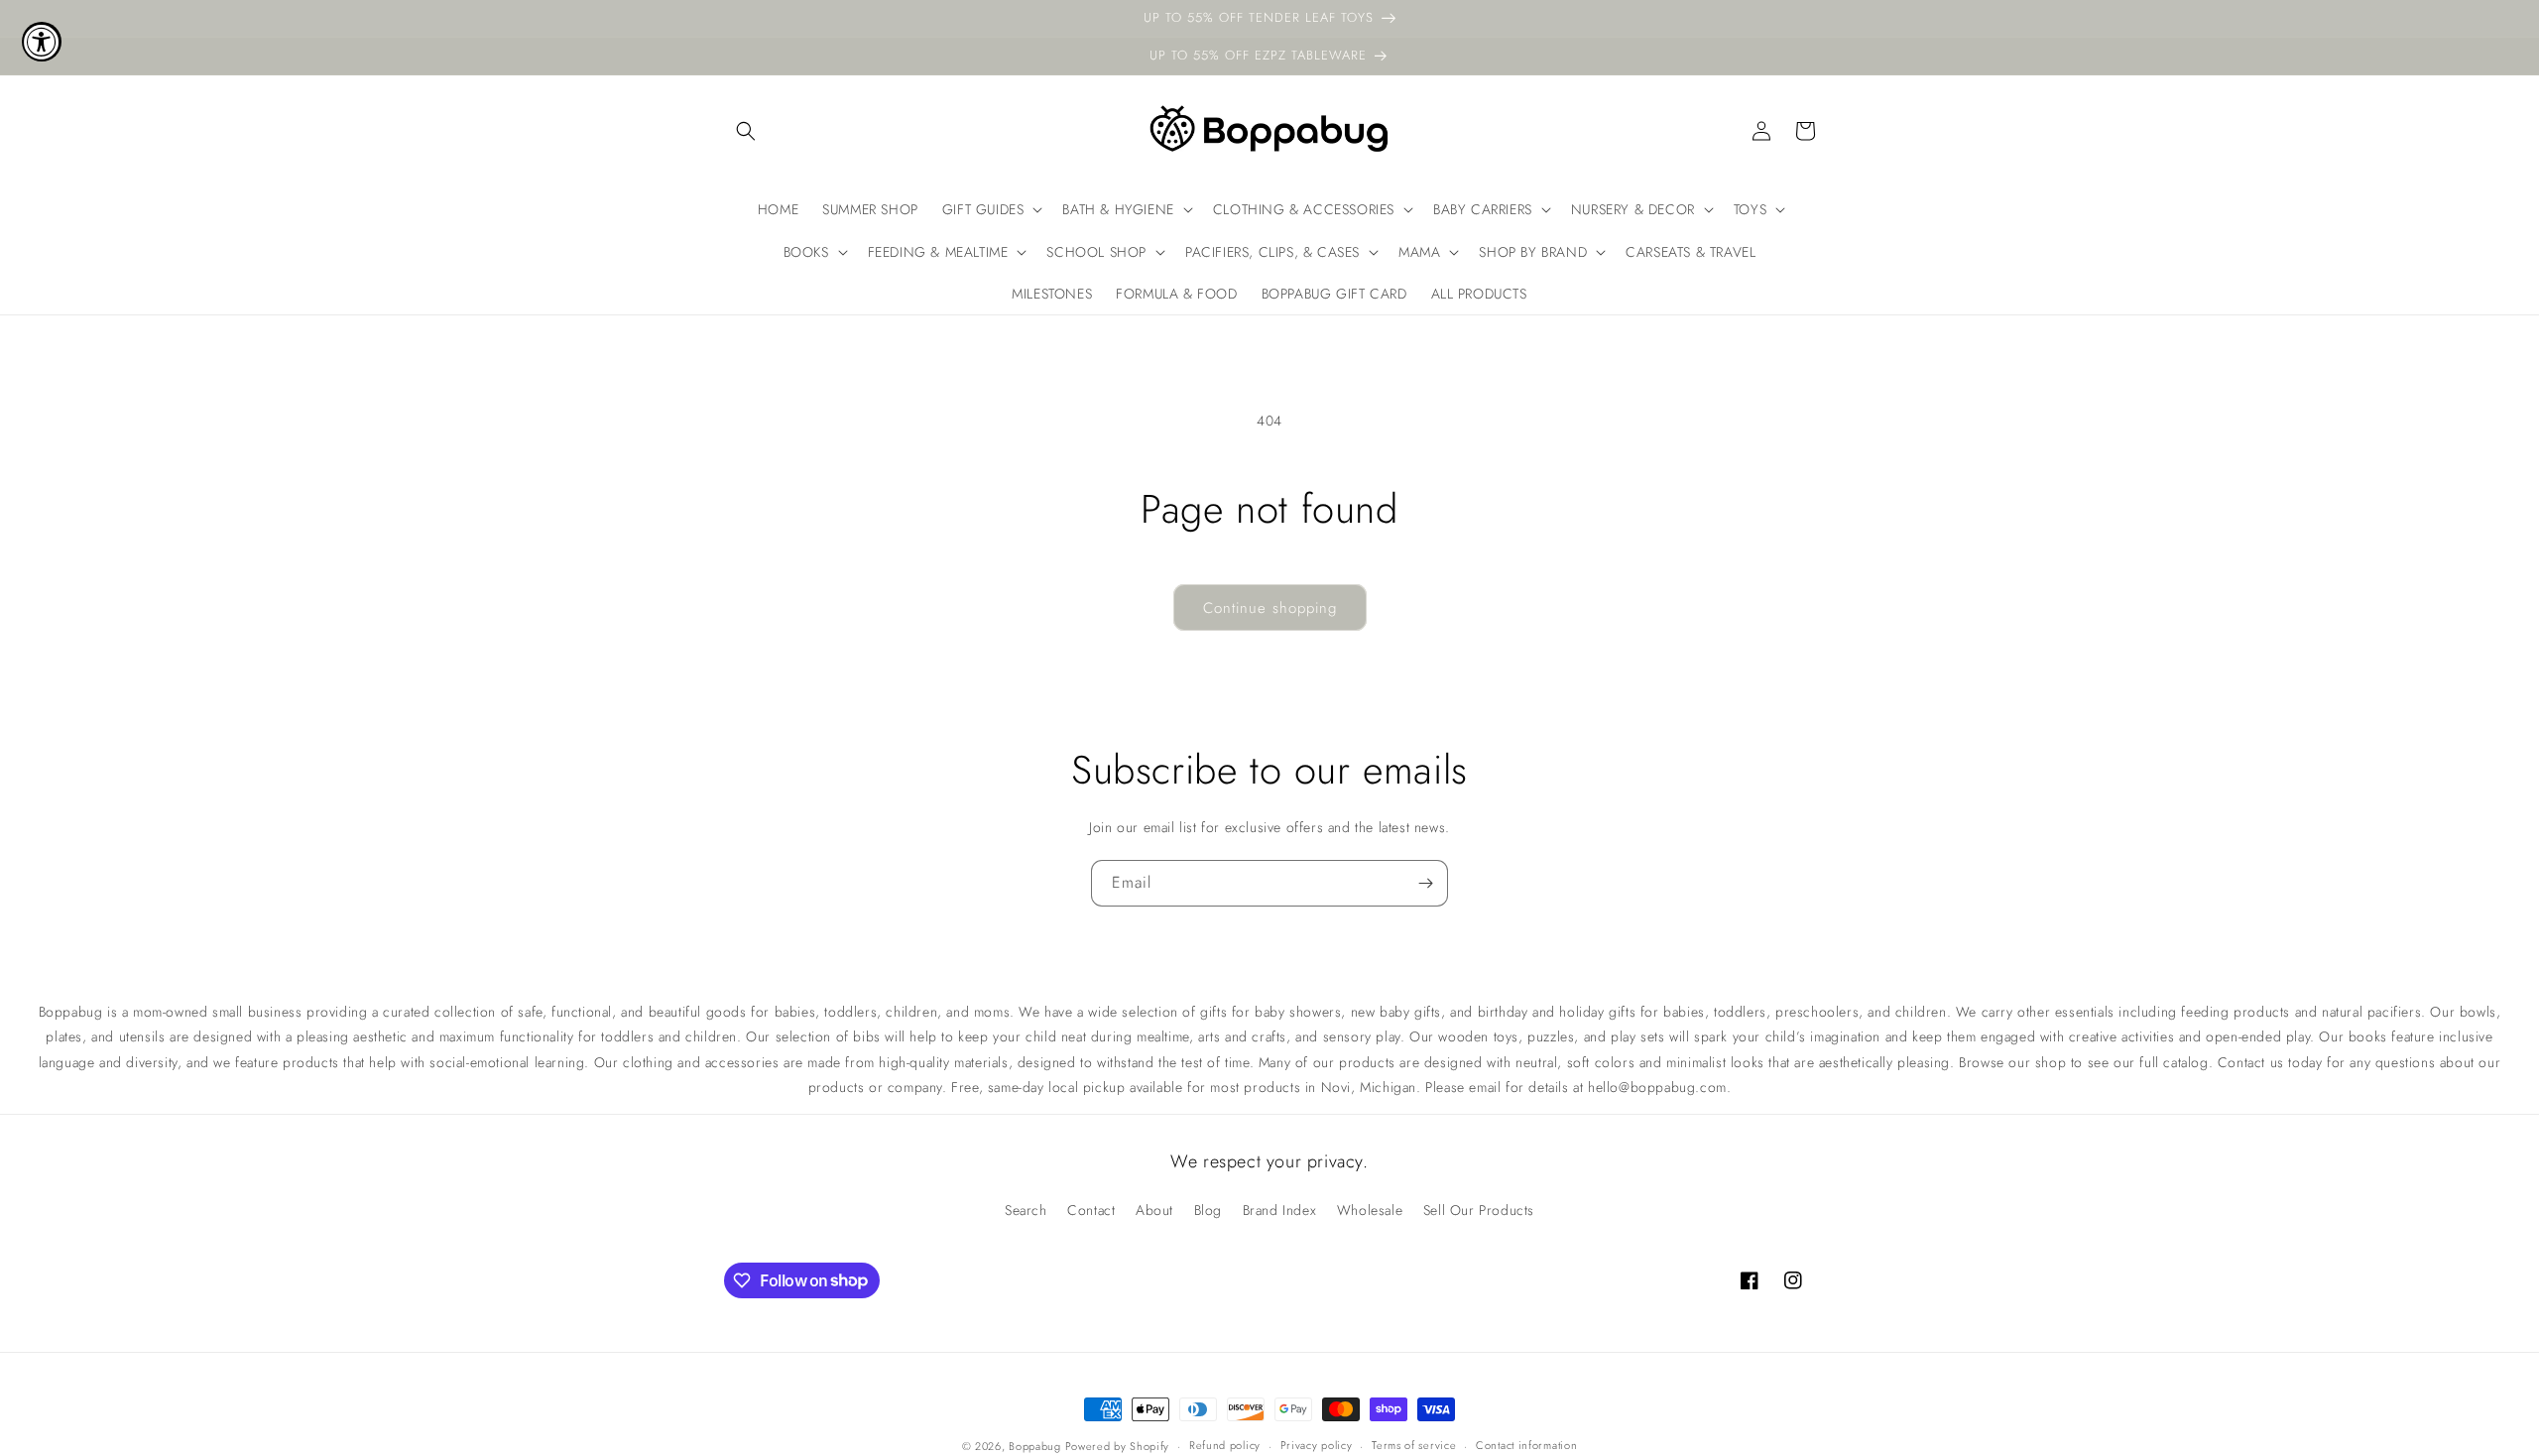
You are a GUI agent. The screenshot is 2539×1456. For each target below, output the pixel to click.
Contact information (1526, 1445)
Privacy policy (1317, 1445)
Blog (1208, 1210)
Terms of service (1414, 1445)
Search (1026, 1210)
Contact (1091, 1210)
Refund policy (1225, 1445)
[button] (746, 131)
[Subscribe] (1425, 883)
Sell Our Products (1479, 1210)
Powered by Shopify (1118, 1446)
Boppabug (1036, 1446)
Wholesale (1370, 1210)
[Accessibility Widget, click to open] (42, 42)
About (1154, 1210)
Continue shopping (1270, 608)
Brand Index (1280, 1210)
